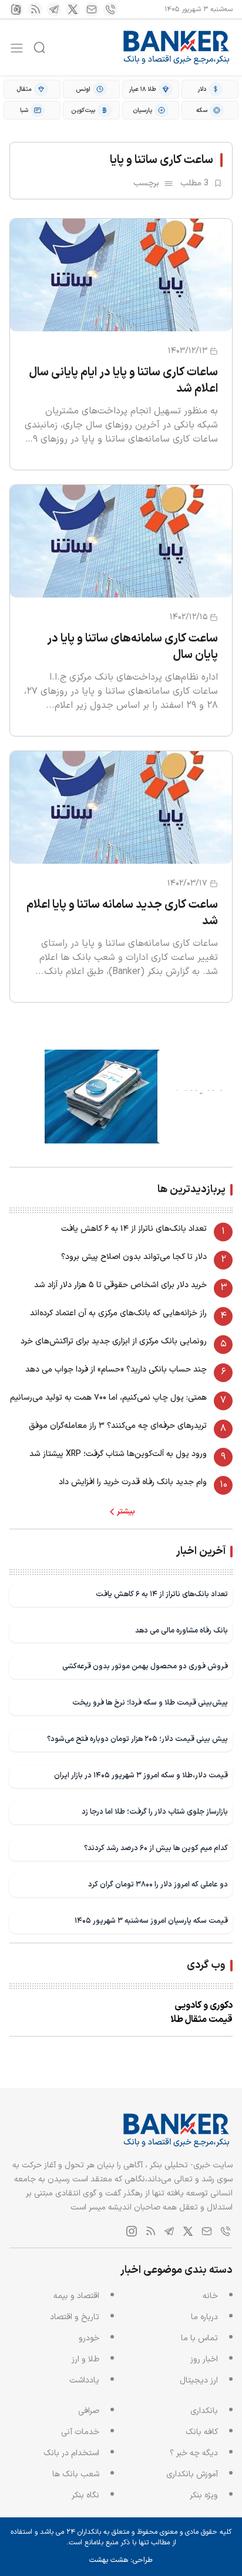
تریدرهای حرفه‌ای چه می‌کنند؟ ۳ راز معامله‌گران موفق (118, 1426)
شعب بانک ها (76, 2474)
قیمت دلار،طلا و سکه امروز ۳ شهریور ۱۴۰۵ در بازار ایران (141, 1775)
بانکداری (204, 2411)
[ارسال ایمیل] (92, 9)
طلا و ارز (85, 2359)
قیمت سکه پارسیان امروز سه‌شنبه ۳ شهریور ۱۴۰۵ (151, 1921)
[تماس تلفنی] (110, 9)
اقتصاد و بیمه (76, 2296)
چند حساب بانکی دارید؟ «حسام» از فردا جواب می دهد (116, 1370)
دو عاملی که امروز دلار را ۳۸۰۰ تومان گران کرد (158, 1884)
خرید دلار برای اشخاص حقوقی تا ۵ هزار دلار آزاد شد (120, 1285)
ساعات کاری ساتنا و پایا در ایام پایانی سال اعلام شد (123, 381)
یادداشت (84, 2380)
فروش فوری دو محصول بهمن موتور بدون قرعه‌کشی (145, 1666)
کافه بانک (202, 2432)
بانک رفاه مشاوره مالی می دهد (181, 1630)
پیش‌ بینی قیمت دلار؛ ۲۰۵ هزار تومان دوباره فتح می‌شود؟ (137, 1739)
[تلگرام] (54, 9)
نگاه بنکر (85, 2495)
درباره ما (204, 2317)
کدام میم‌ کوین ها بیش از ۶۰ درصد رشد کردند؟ (156, 1848)
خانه (210, 2296)
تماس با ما (199, 2338)
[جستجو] (39, 47)
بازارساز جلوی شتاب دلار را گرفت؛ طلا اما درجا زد (155, 1812)
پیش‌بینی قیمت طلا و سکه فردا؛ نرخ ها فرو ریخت (150, 1703)
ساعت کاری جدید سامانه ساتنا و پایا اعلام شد (122, 913)
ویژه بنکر (204, 2495)
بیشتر (126, 1512)
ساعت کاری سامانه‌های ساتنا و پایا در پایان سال (132, 647)
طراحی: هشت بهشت (121, 2560)
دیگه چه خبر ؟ (194, 2453)
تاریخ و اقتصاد (75, 2317)
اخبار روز (204, 2359)
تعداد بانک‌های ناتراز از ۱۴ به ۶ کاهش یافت (134, 1229)
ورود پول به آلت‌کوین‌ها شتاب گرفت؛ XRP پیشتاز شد (118, 1454)
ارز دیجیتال (199, 2380)
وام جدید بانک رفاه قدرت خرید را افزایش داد (133, 1482)
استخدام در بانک (71, 2453)
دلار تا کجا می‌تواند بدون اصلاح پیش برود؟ (134, 1257)
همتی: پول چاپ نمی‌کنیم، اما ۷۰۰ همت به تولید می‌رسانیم (108, 1398)
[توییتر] (73, 9)
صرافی (89, 2411)
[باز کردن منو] (17, 48)
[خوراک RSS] (35, 9)
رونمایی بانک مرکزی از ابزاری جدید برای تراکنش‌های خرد (114, 1341)
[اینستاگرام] (16, 9)
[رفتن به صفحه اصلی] (177, 47)
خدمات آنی (80, 2432)
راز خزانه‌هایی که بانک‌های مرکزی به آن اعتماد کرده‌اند (118, 1313)
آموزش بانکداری (192, 2474)
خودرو (89, 2338)
